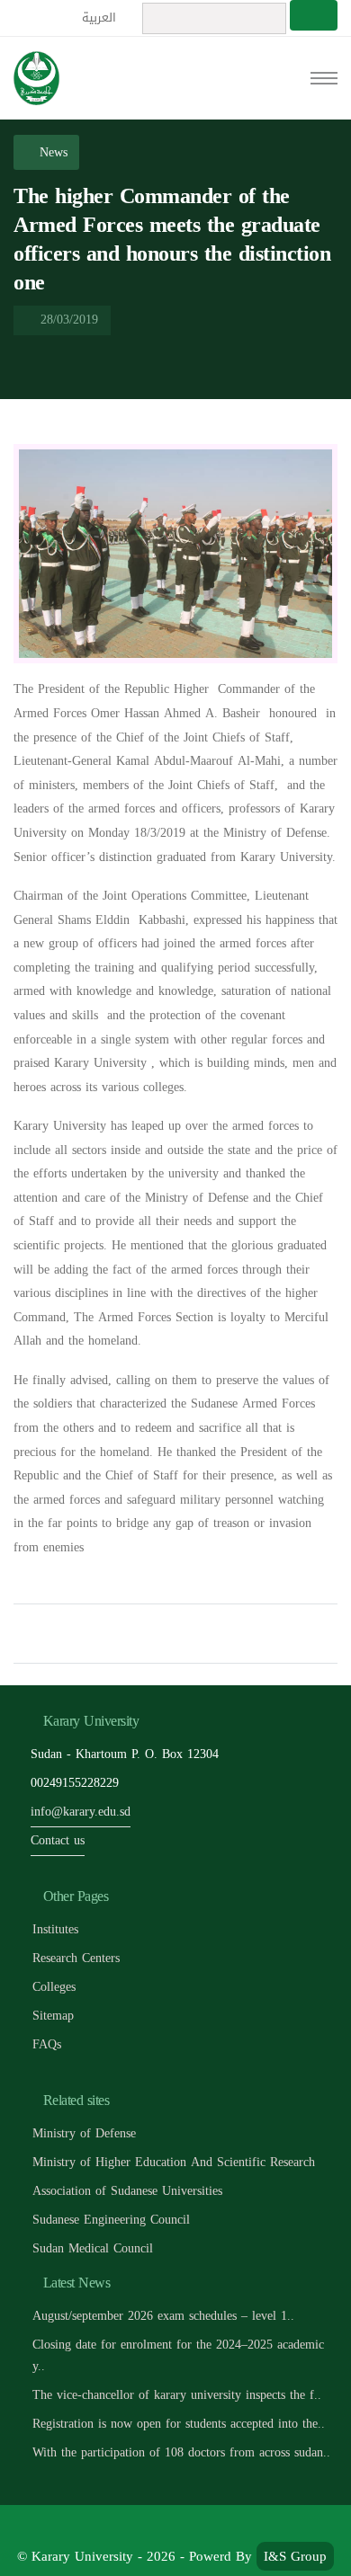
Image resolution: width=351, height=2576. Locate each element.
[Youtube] (197, 2527)
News (51, 152)
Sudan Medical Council (93, 2248)
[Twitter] (156, 2527)
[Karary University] (36, 78)
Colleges (54, 1987)
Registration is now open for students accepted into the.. (179, 2424)
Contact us (58, 1840)
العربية (101, 18)
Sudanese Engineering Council (111, 2220)
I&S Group (295, 2556)
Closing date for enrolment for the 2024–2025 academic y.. (178, 2355)
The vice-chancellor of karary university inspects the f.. (177, 2395)
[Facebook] (116, 2527)
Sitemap (53, 2016)
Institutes (55, 1929)
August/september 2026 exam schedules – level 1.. (163, 2316)
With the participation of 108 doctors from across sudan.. (181, 2452)
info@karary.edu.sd (81, 1812)
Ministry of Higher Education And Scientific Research (174, 2162)
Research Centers (76, 1958)
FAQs (47, 2044)
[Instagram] (236, 2527)
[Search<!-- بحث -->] (314, 15)
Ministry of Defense (84, 2133)
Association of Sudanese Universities (127, 2191)
